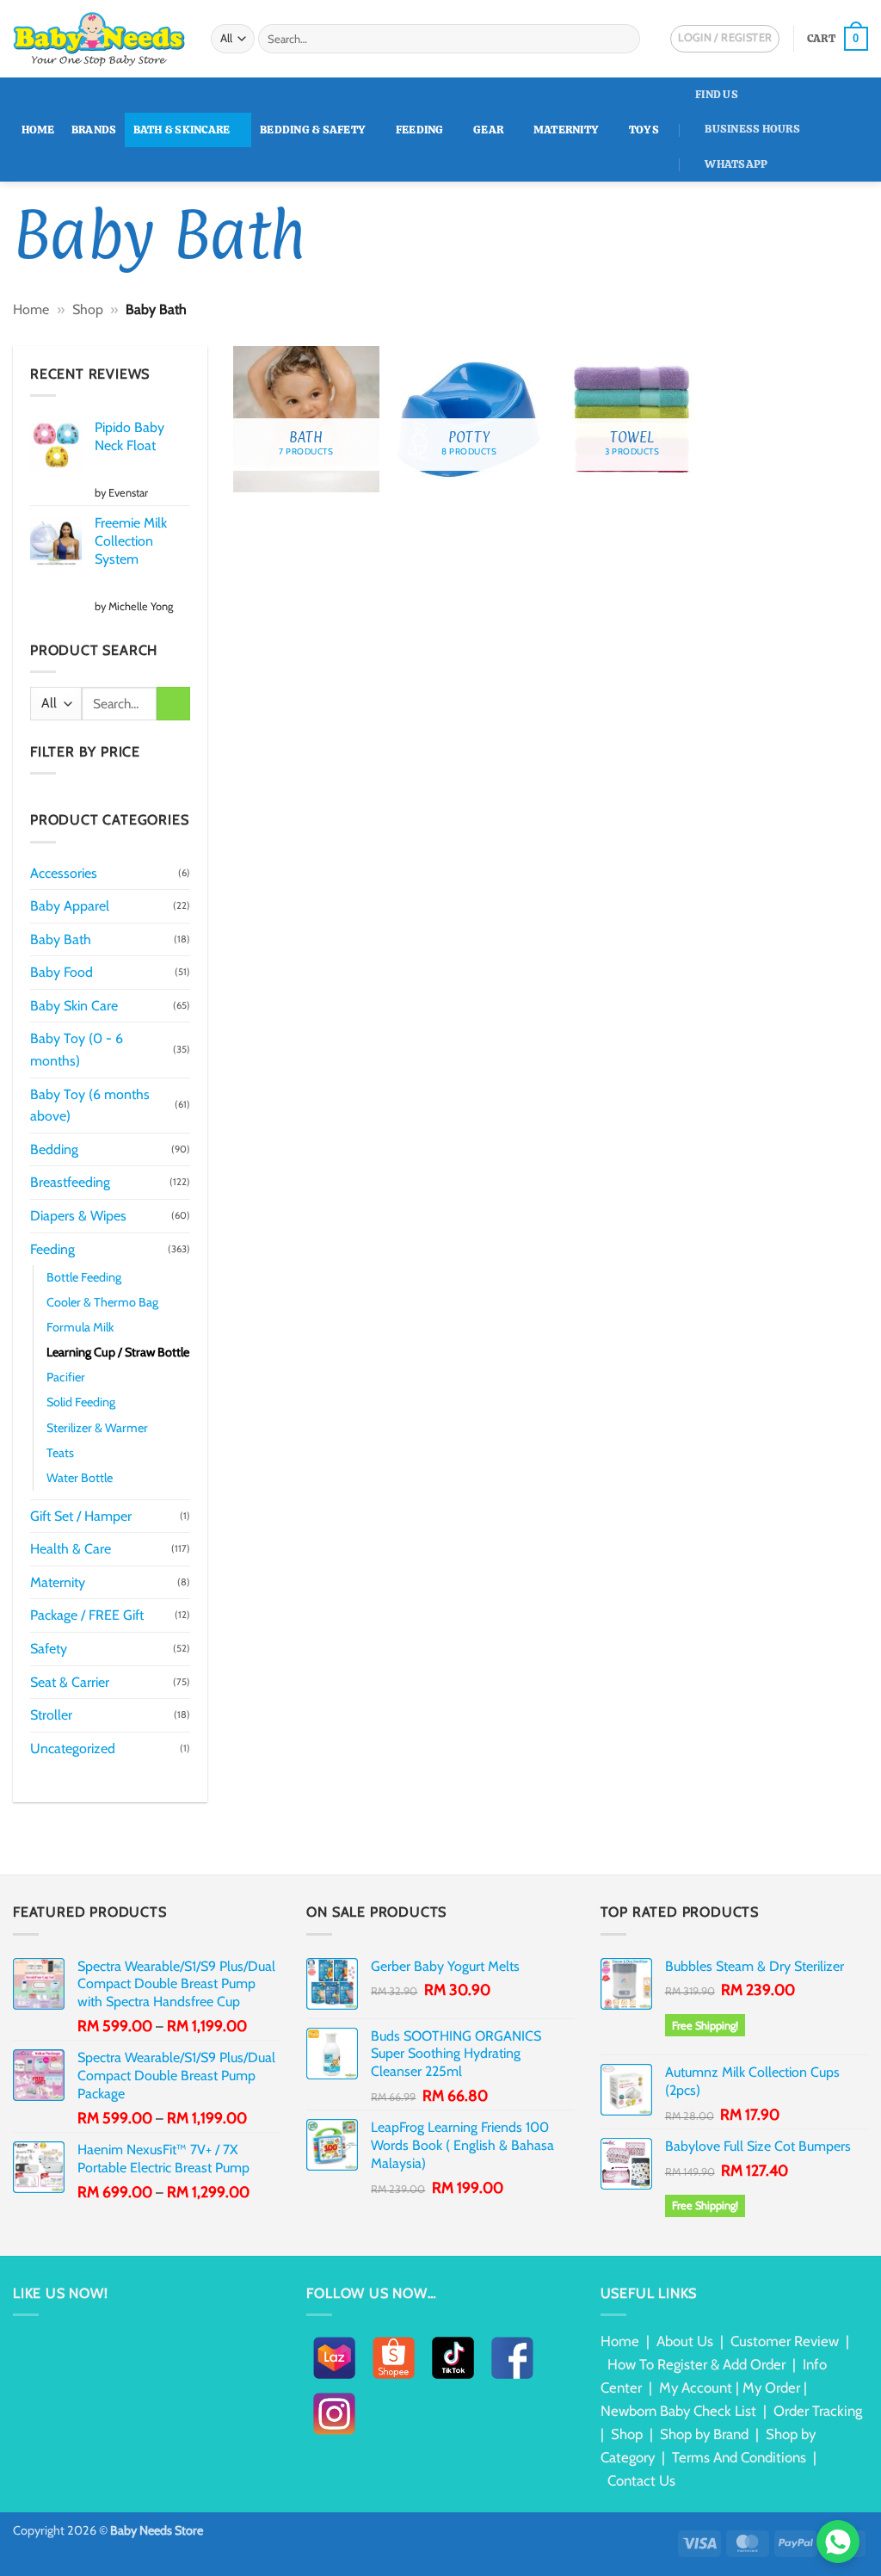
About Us (685, 2341)
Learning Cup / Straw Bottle (118, 1352)
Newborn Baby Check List (678, 2411)
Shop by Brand (704, 2434)
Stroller (51, 1715)
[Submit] (624, 39)
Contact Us (641, 2480)
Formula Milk (80, 1327)
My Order (771, 2388)
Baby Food (62, 972)
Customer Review (785, 2341)
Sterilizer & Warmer (97, 1428)
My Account (696, 2388)
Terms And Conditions (739, 2457)
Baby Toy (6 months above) (90, 1106)
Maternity (566, 130)
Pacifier (66, 1377)
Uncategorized (73, 1748)
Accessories (64, 873)
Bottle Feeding (84, 1277)
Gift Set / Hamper (81, 1516)
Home (38, 130)
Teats (60, 1453)
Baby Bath (61, 939)
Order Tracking (818, 2411)
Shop (88, 309)
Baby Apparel (70, 906)
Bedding (54, 1149)
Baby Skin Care (74, 1006)
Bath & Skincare (182, 130)
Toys (644, 130)
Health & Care (71, 1549)
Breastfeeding (70, 1182)
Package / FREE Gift (87, 1615)
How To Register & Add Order (696, 2364)
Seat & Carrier (70, 1682)
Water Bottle (80, 1478)
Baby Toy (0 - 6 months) (77, 1050)
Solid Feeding (81, 1402)
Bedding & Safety (313, 130)
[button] (838, 39)
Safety (49, 1649)
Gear (488, 130)
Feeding (420, 130)
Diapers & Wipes (78, 1216)
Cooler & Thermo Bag (102, 1302)
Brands (94, 130)
